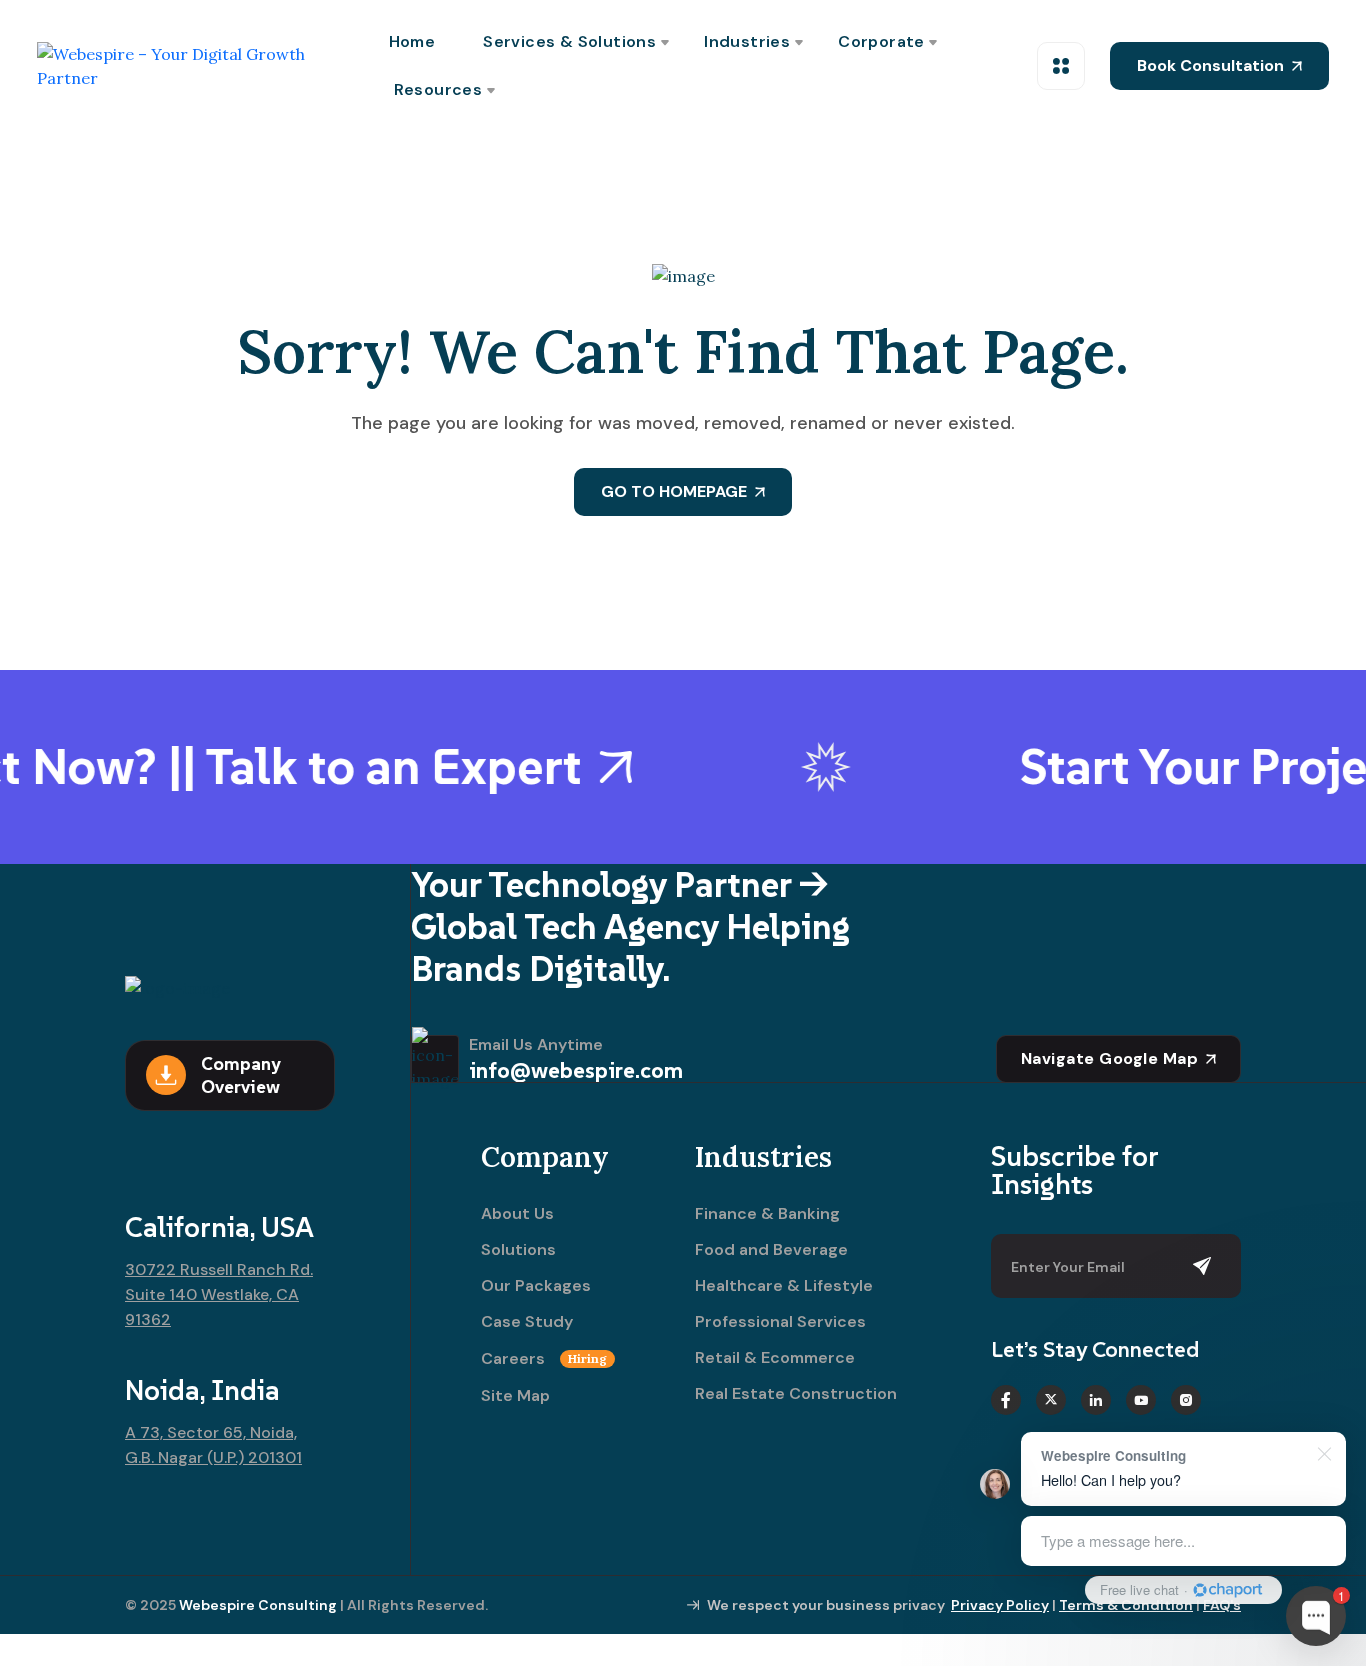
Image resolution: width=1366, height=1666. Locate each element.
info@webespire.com (576, 1070)
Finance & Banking (767, 1214)
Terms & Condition (1126, 1605)
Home (412, 41)
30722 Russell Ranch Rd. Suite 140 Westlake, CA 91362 (219, 1294)
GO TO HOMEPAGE (674, 491)
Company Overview (240, 1075)
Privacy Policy (1000, 1605)
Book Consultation (1210, 65)
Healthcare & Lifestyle (784, 1286)
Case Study (527, 1322)
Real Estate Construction (796, 1394)
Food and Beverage (771, 1250)
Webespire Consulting (258, 1605)
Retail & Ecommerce (775, 1358)
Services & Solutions (569, 41)
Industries (747, 41)
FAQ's (1222, 1605)
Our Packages (536, 1286)
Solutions (518, 1250)
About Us (517, 1214)
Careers (544, 1359)
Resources (438, 89)
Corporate (881, 41)
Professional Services (780, 1322)
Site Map (515, 1396)
